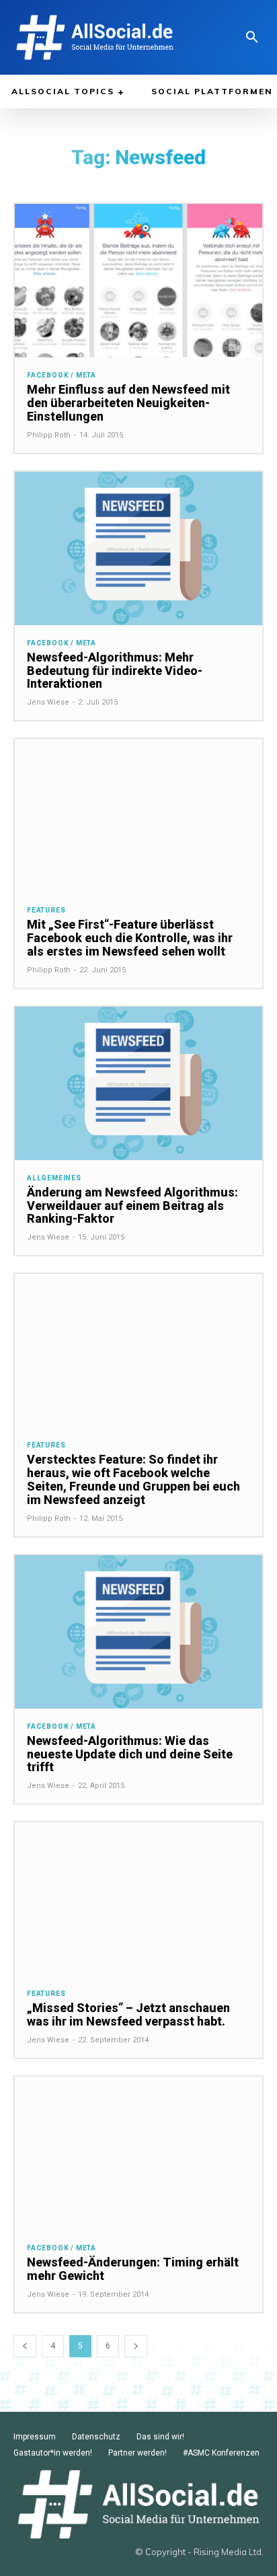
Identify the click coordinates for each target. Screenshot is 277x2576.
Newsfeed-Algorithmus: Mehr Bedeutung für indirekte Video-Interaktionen (115, 671)
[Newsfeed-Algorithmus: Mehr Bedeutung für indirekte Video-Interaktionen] (138, 548)
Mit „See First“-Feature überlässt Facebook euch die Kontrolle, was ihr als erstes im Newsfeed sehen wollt (130, 938)
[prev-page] (25, 2346)
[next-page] (136, 2346)
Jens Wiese (48, 702)
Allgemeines (54, 1178)
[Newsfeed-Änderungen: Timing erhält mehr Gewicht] (138, 2153)
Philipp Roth (49, 435)
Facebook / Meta (62, 375)
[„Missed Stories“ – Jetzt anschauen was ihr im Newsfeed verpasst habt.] (138, 1899)
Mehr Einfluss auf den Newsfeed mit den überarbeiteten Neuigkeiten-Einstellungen (128, 403)
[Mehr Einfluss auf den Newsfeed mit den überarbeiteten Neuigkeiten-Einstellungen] (138, 281)
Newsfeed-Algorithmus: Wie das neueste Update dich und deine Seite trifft (130, 1754)
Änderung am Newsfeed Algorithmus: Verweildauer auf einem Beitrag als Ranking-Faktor (132, 1206)
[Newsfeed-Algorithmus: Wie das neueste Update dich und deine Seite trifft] (138, 1632)
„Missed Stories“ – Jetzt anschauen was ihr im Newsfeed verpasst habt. (128, 2014)
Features (46, 910)
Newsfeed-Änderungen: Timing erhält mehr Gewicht (133, 2269)
